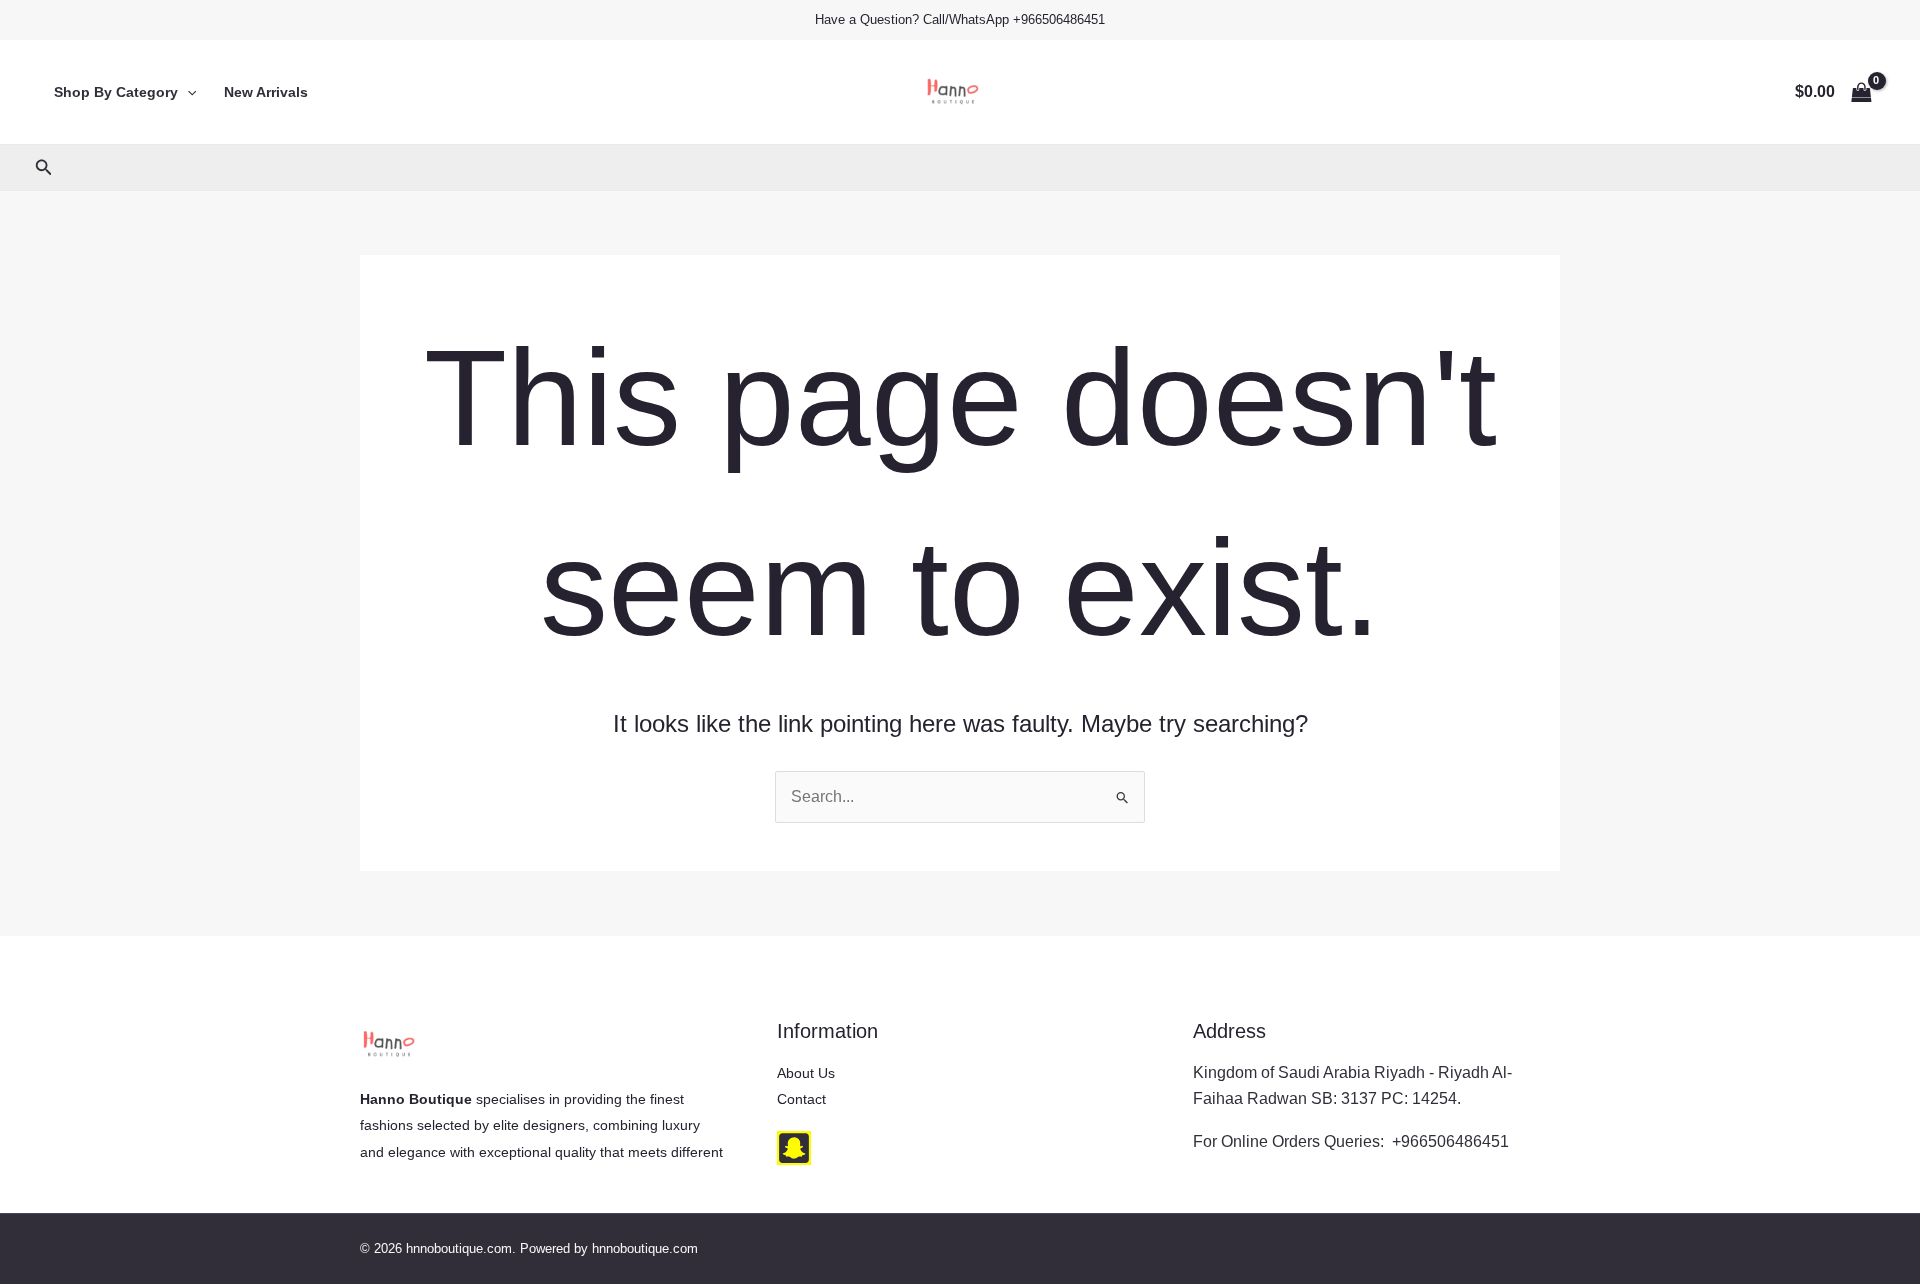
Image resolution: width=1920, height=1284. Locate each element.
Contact (801, 1099)
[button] (187, 92)
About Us (806, 1073)
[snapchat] (794, 1148)
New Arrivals (266, 92)
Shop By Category (116, 92)
